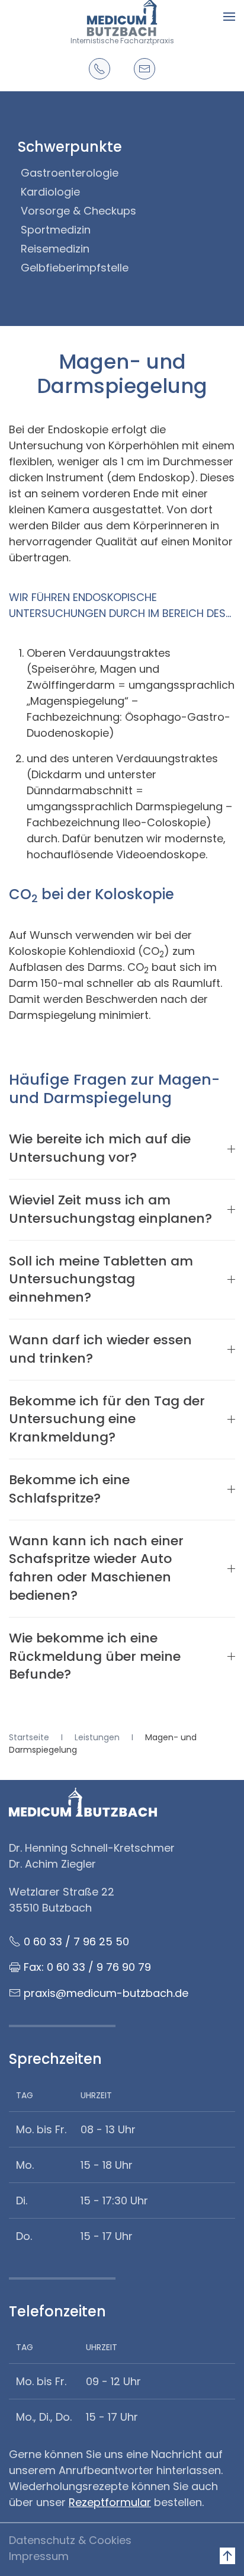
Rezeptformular (110, 2502)
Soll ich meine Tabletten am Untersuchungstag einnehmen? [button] (101, 1280)
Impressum (39, 2556)
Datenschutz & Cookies (70, 2540)
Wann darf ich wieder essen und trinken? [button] (100, 1349)
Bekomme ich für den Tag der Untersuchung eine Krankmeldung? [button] (107, 1420)
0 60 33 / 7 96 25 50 (76, 1941)
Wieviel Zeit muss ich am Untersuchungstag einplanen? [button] (110, 1209)
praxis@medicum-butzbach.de (106, 1993)
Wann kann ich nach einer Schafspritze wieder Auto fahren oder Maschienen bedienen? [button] (96, 1568)
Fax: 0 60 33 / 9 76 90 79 (87, 1967)
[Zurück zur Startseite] (122, 16)
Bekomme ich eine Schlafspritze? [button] (69, 1489)
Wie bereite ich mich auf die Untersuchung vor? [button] (100, 1148)
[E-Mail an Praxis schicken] (145, 69)
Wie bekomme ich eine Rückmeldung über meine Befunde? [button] (95, 1657)
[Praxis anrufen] (99, 69)
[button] (229, 16)
